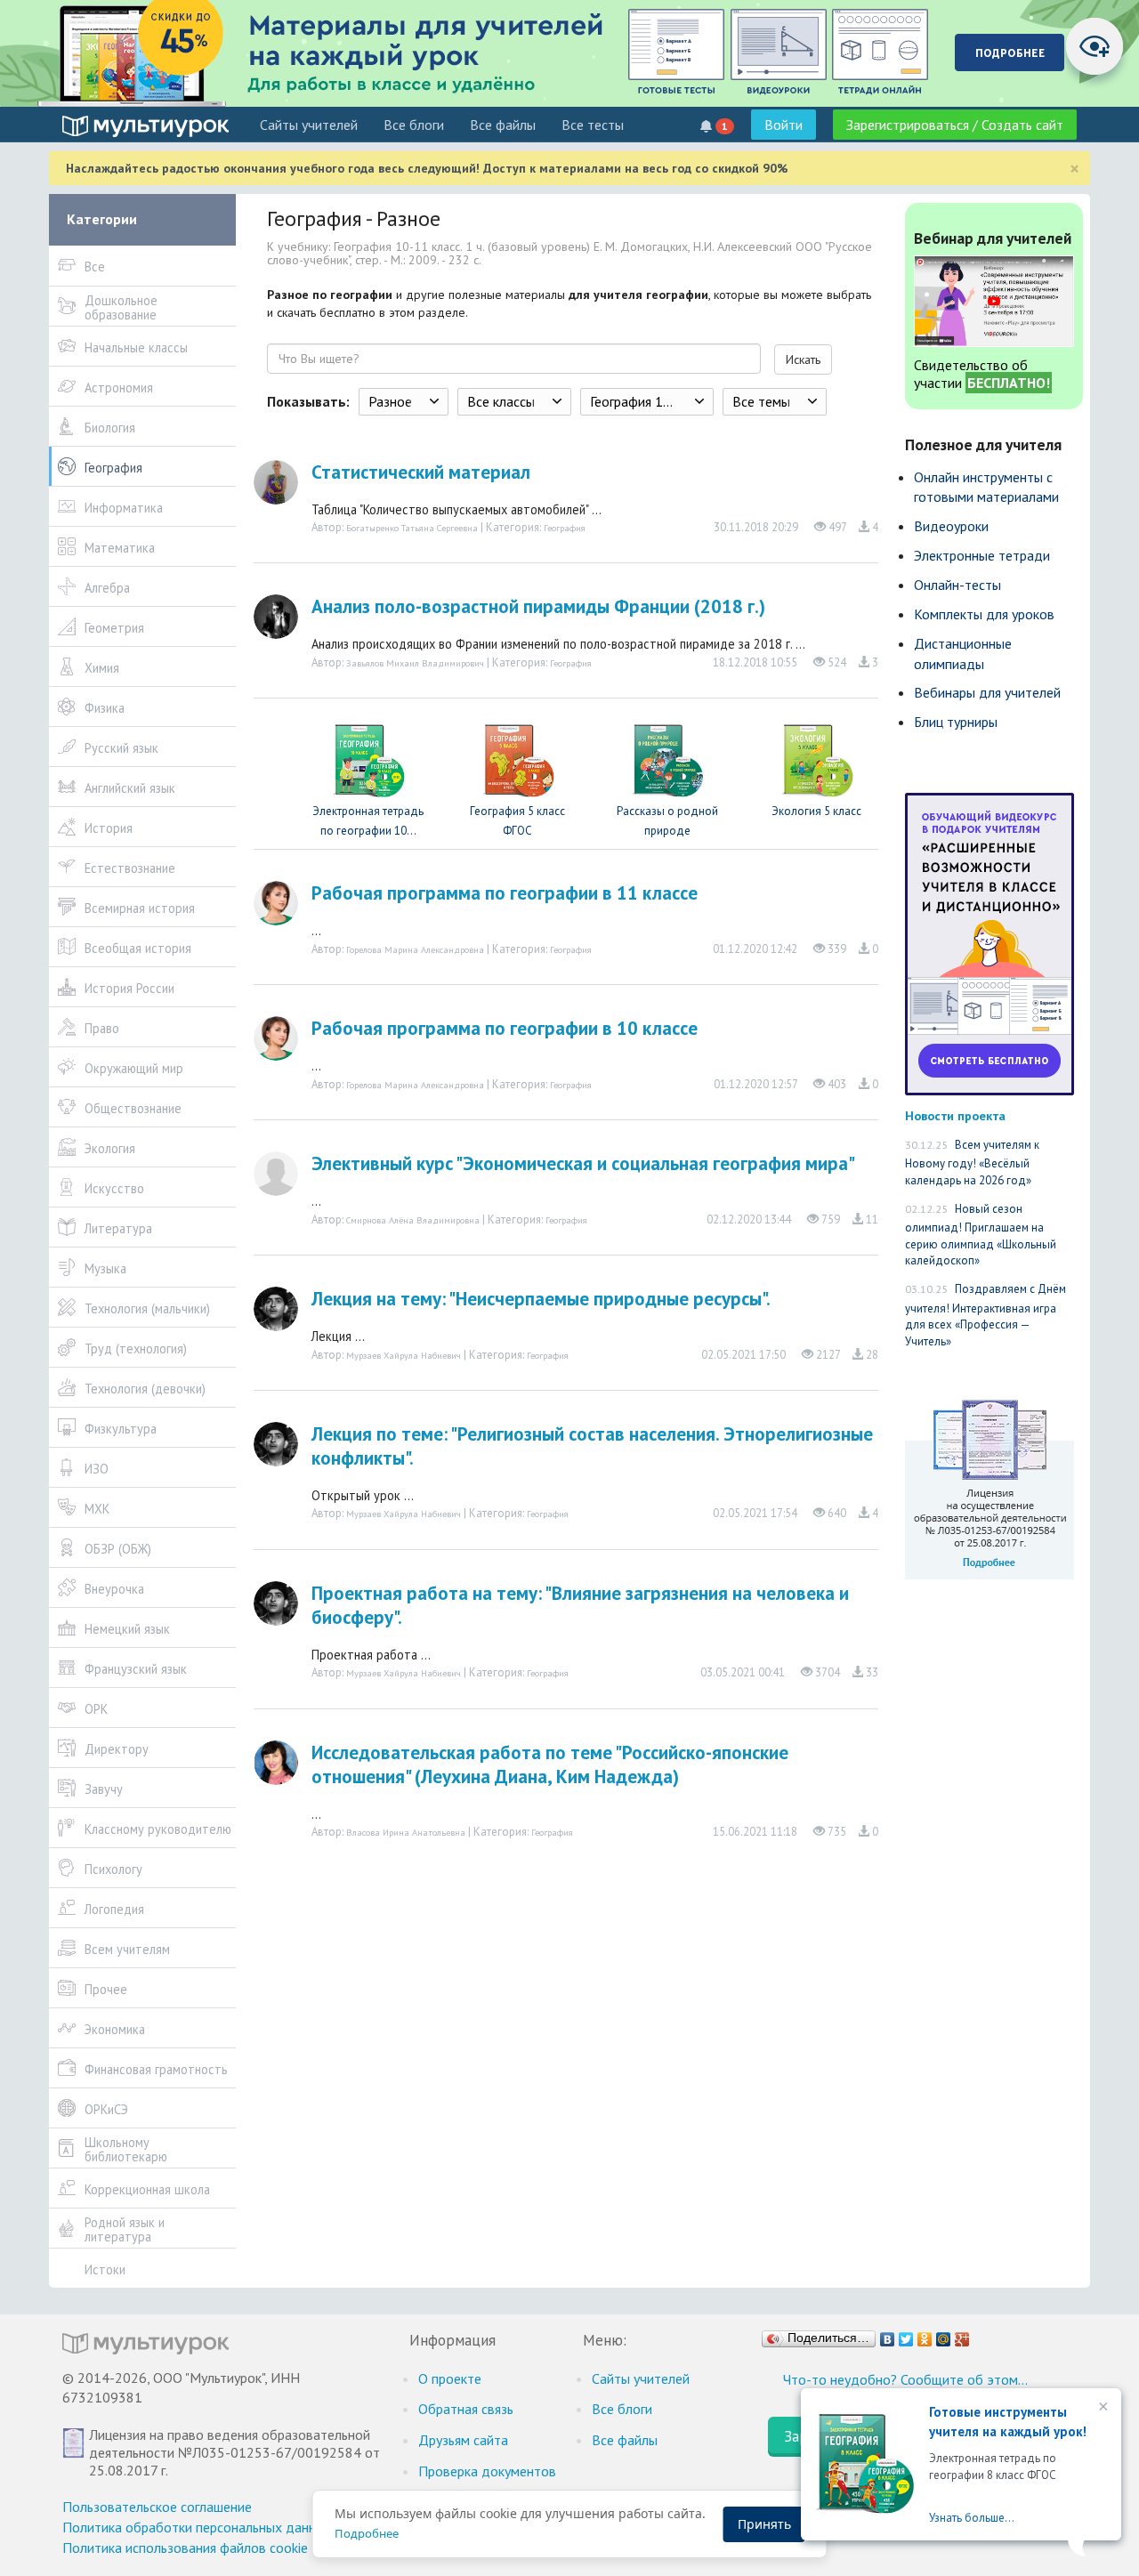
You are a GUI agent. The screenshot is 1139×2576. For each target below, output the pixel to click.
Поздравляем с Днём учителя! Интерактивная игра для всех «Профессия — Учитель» (986, 1315)
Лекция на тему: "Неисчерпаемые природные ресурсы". (541, 1299)
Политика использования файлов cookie (185, 2548)
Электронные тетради (982, 555)
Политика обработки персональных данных (197, 2527)
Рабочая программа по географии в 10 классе (505, 1028)
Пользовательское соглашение (157, 2507)
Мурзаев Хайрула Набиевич (404, 1355)
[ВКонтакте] (888, 2335)
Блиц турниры (956, 722)
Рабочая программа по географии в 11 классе (505, 893)
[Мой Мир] (944, 2335)
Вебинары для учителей (987, 692)
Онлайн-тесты (957, 585)
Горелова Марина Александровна (415, 949)
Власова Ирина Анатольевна (406, 1832)
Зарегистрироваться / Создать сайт (955, 125)
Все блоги (414, 125)
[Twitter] (906, 2335)
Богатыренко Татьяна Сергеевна (412, 528)
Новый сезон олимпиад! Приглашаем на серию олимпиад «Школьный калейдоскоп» (981, 1235)
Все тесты (593, 125)
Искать (803, 359)
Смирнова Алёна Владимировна (413, 1220)
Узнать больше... (972, 2518)
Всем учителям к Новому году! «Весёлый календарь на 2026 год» (972, 1163)
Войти (784, 125)
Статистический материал (421, 472)
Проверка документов (487, 2471)
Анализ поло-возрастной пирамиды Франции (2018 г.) (538, 606)
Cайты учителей (309, 125)
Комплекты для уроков (984, 614)
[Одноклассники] (925, 2335)
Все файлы (503, 125)
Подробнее (367, 2533)
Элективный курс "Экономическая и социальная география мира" (583, 1163)
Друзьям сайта (463, 2440)
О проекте (450, 2378)
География (565, 528)
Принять (764, 2524)
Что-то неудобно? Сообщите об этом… (905, 2379)
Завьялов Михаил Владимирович (415, 663)
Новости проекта (955, 1115)
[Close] (1102, 2408)
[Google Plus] (962, 2335)
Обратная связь (466, 2409)
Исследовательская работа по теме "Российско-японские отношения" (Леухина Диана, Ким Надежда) (550, 1764)
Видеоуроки (951, 526)
